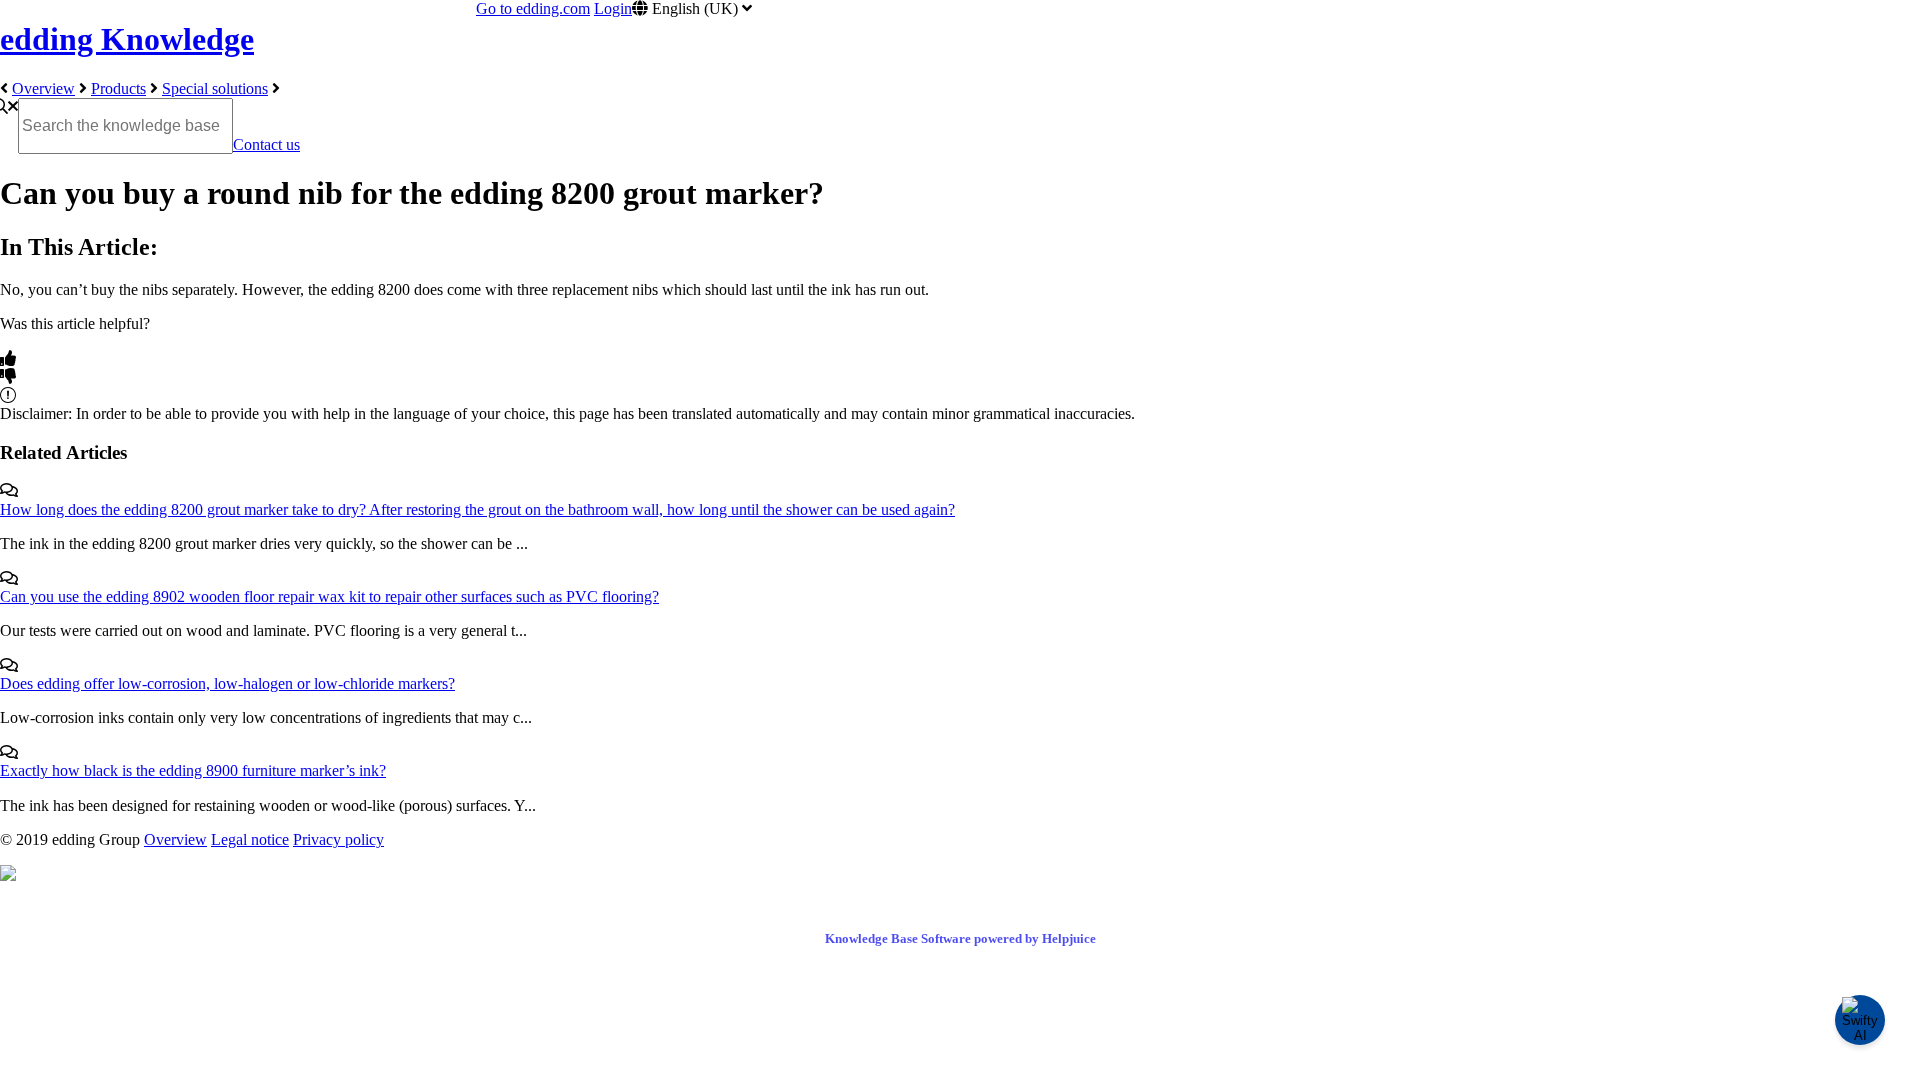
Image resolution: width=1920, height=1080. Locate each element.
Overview (43, 88)
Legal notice (250, 839)
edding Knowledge (127, 39)
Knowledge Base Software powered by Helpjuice (960, 938)
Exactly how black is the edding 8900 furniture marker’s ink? (193, 770)
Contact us (266, 144)
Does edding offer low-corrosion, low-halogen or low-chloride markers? (227, 683)
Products (118, 88)
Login (613, 8)
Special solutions (215, 88)
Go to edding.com (533, 8)
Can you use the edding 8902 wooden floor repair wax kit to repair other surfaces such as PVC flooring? (329, 596)
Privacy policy (338, 839)
